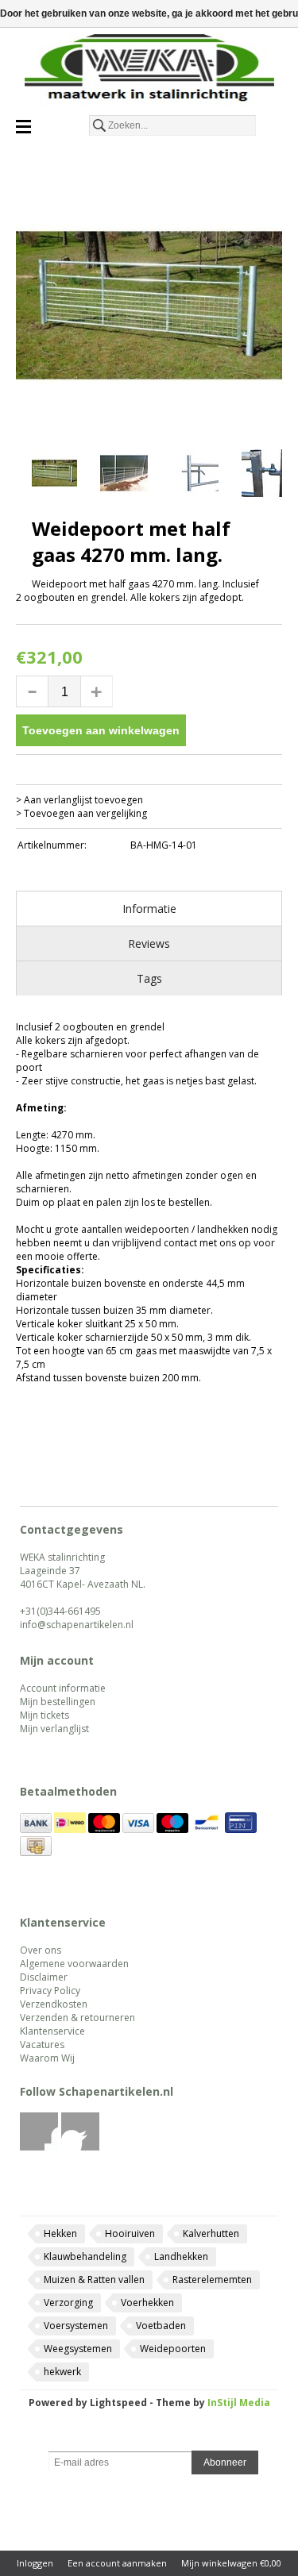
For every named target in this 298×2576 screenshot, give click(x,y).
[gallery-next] (274, 476)
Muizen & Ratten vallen (94, 2280)
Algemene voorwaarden (74, 1964)
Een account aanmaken (117, 2563)
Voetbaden (161, 2326)
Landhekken (181, 2256)
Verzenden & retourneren (77, 2018)
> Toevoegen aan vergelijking (81, 813)
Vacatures (42, 2045)
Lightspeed (118, 2403)
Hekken (60, 2233)
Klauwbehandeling (85, 2256)
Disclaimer (44, 1977)
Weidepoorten (173, 2349)
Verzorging (68, 2303)
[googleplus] (81, 2147)
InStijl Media (239, 2403)
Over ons (41, 1950)
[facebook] (39, 2147)
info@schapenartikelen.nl (77, 1625)
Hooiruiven (130, 2233)
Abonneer (225, 2462)
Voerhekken (147, 2303)
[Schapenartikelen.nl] (149, 71)
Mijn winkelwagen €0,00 (231, 2563)
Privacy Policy (50, 1991)
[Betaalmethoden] (36, 1829)
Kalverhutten (211, 2233)
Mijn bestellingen (58, 1702)
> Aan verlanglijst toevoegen (79, 800)
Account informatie (63, 1688)
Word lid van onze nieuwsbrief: (149, 2439)
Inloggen (35, 2563)
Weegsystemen (78, 2349)
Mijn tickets (45, 1715)
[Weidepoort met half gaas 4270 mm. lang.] (149, 305)
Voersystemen (76, 2326)
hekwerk (62, 2372)
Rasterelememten (212, 2280)
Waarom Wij (47, 2058)
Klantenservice (52, 2031)
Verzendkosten (54, 2004)
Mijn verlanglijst (54, 1729)
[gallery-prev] (24, 476)
